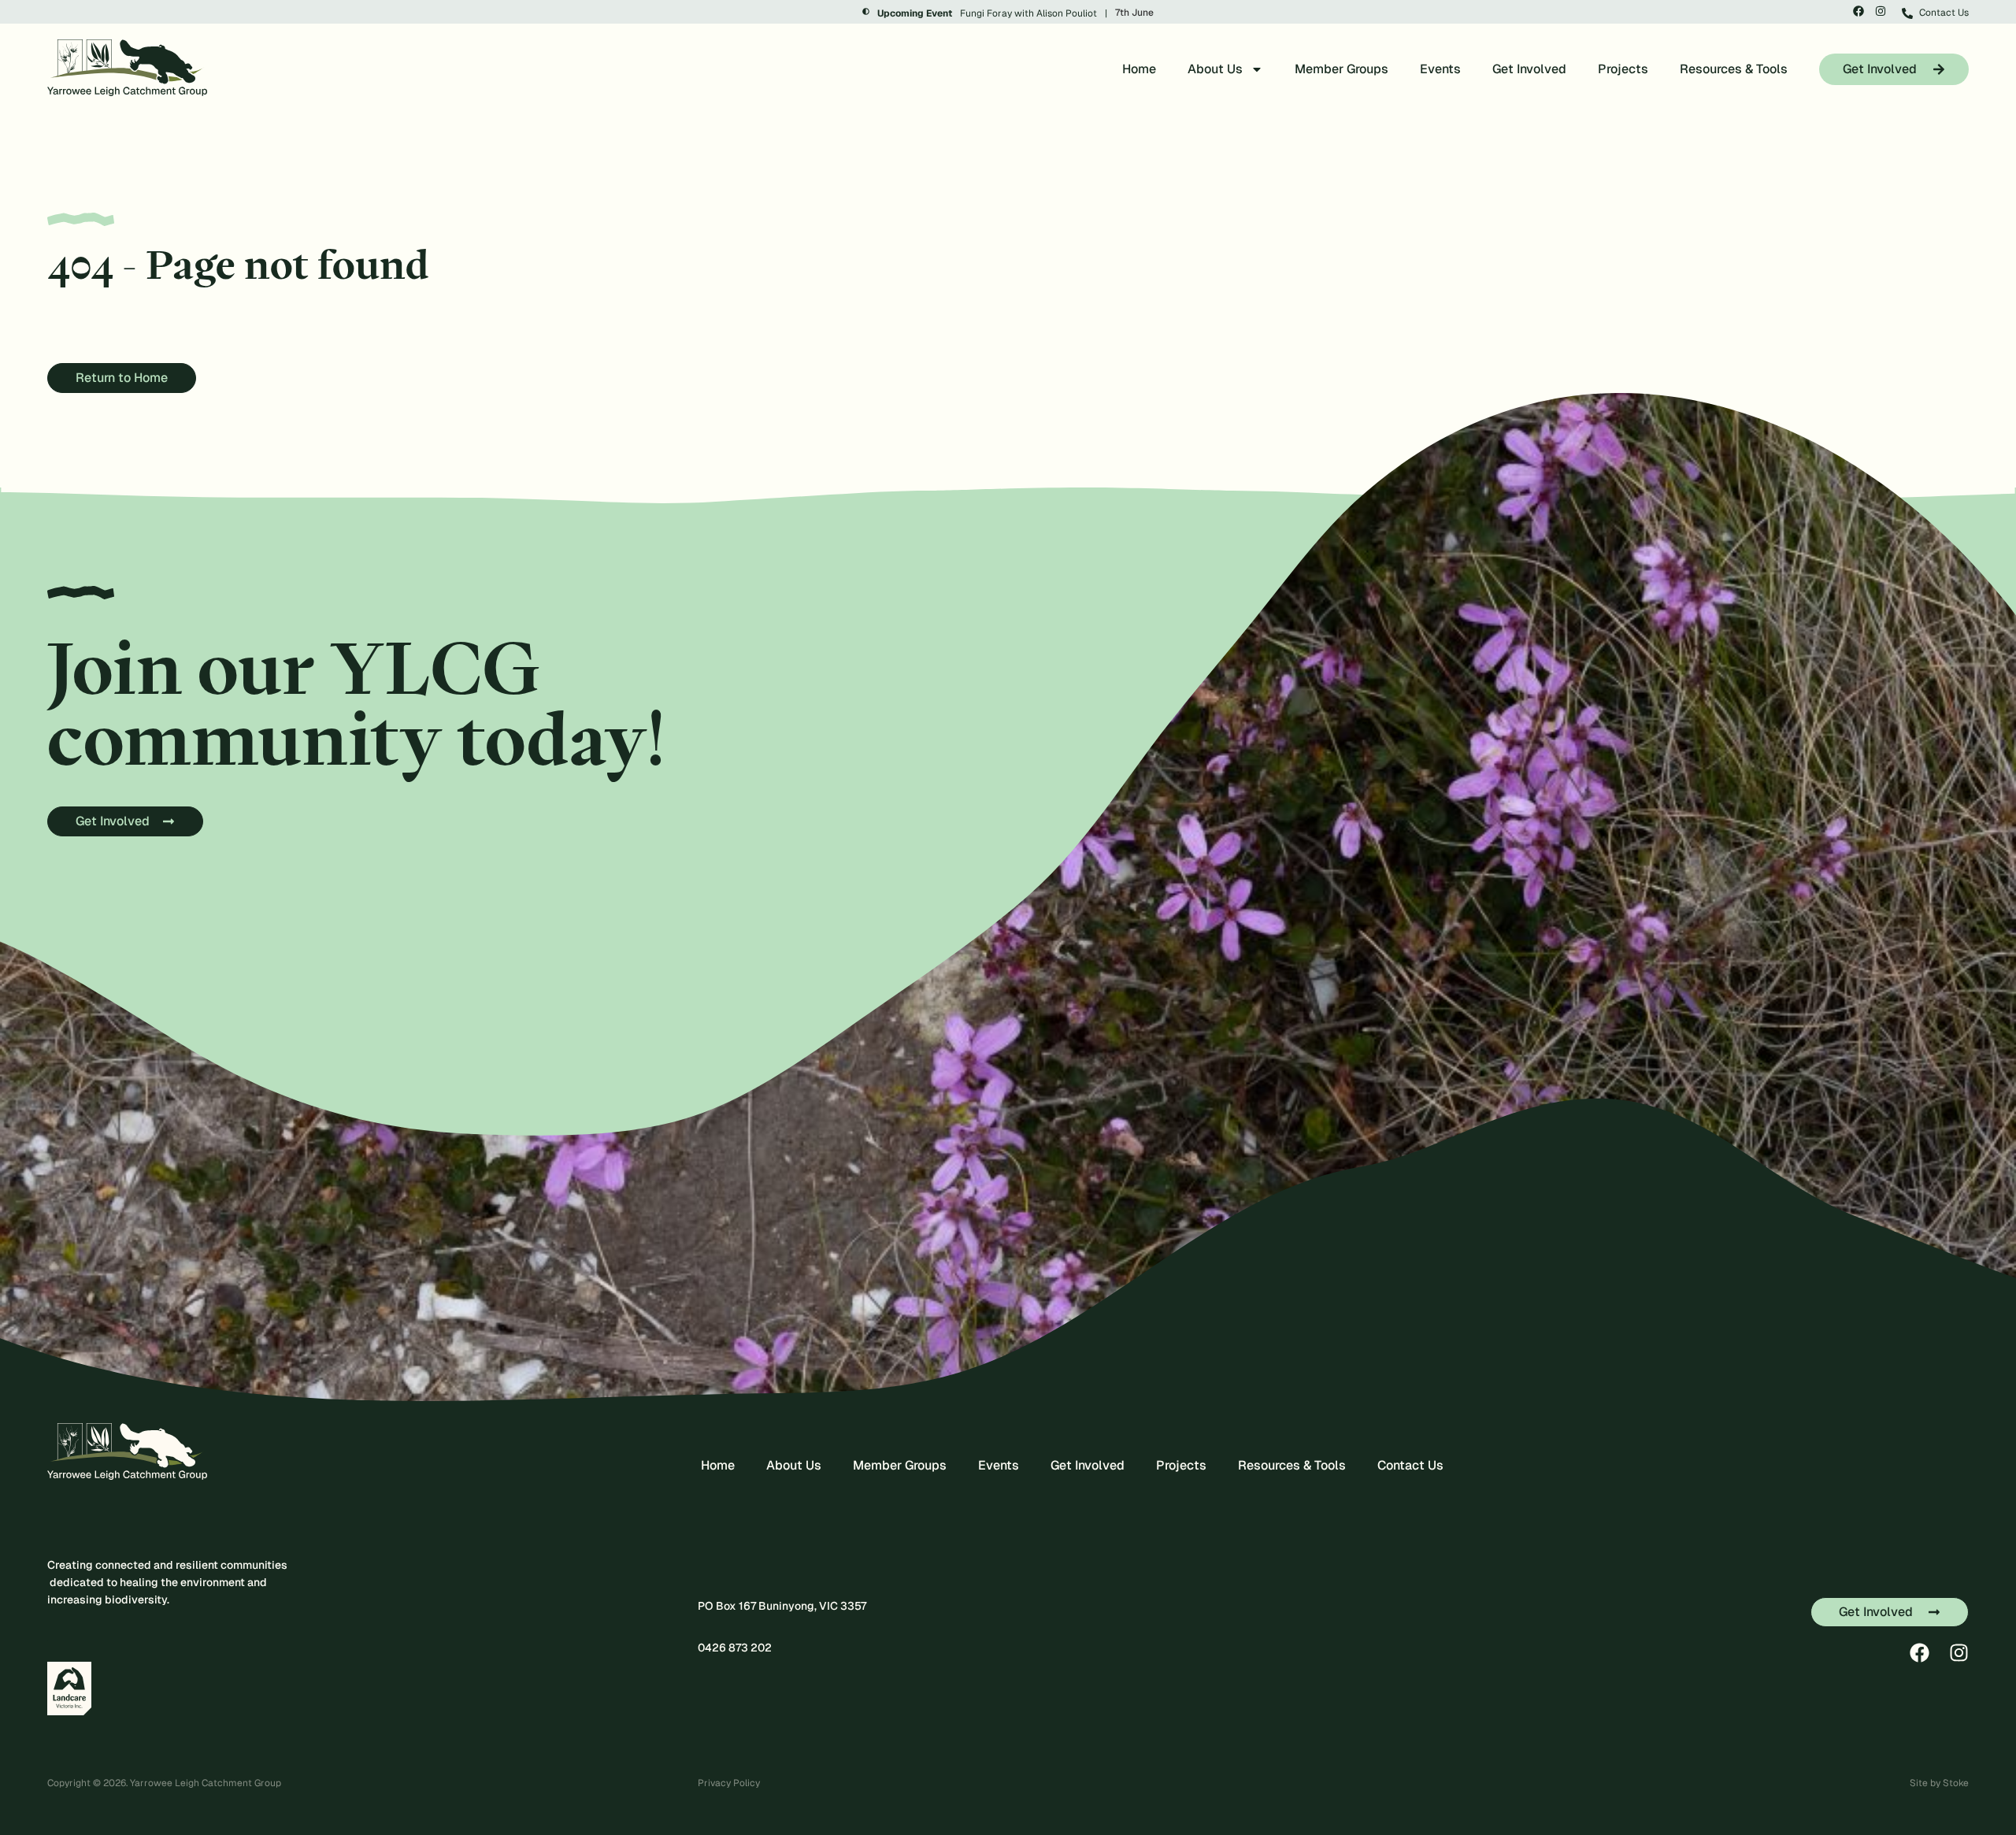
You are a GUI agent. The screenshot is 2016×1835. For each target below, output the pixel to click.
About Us (1215, 69)
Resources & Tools (1734, 69)
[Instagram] (1881, 11)
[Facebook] (1858, 11)
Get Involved (1529, 69)
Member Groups (1342, 69)
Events (1440, 69)
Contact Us (1410, 1465)
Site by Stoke (1939, 1783)
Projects (1623, 69)
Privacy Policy (729, 1783)
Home (1139, 69)
